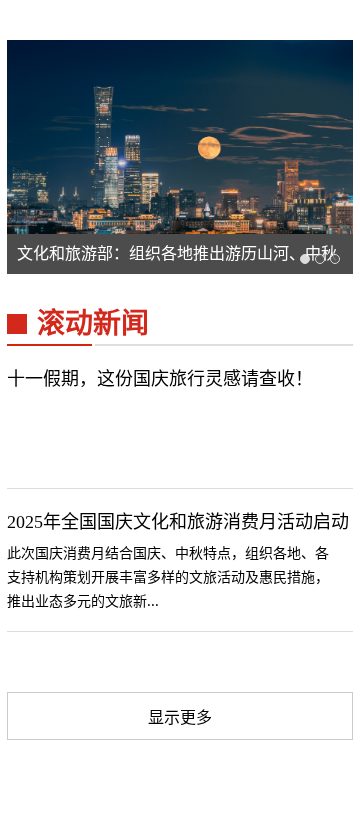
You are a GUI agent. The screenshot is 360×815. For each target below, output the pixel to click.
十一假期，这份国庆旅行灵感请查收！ (160, 379)
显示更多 (180, 717)
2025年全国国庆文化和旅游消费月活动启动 (178, 522)
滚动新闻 (93, 323)
